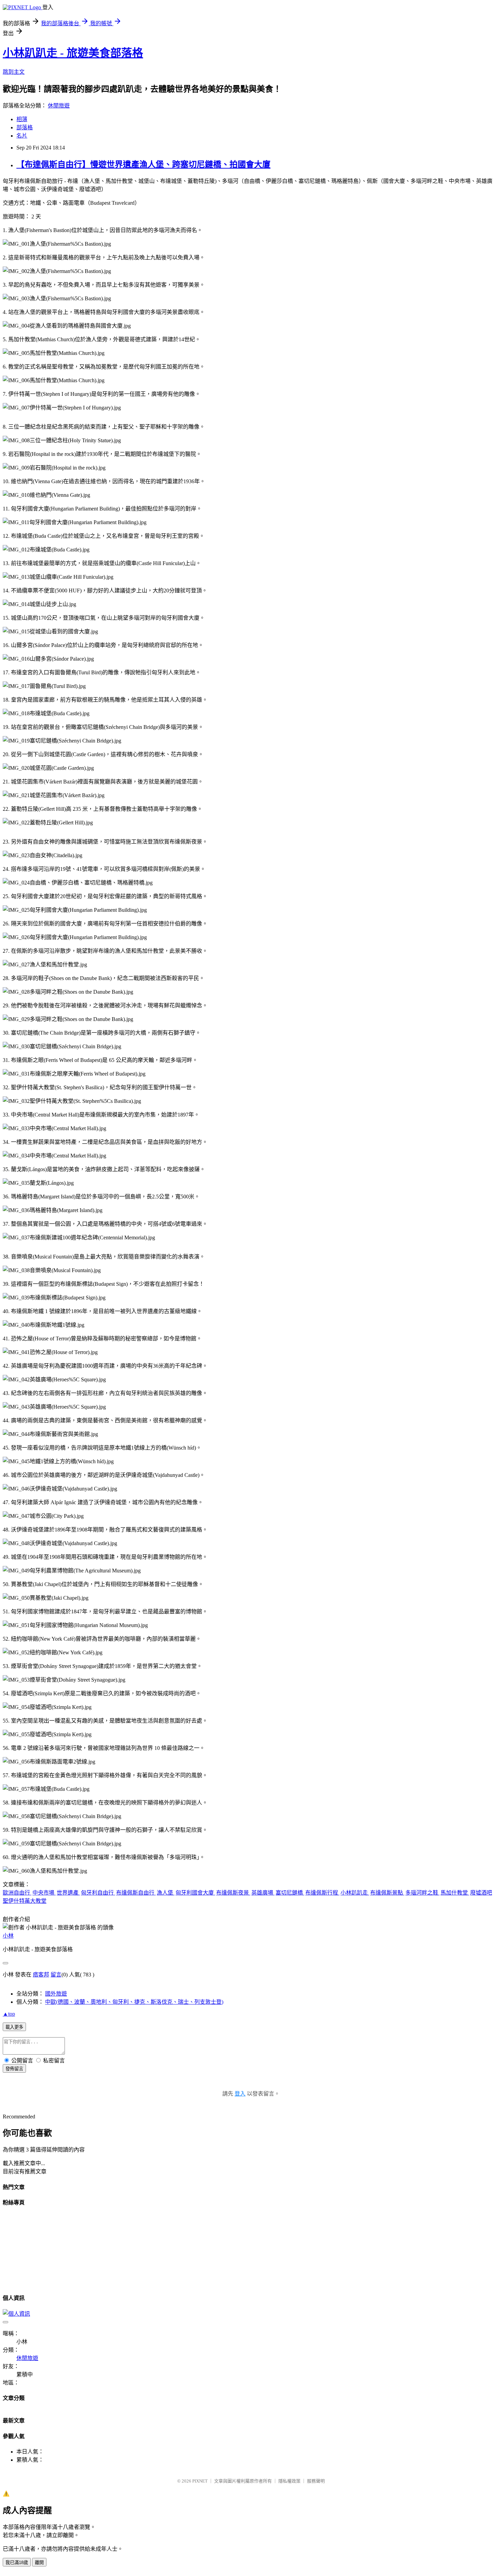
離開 (39, 2563)
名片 (22, 136)
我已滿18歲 (17, 2563)
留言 (56, 1975)
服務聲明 (316, 2481)
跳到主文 (14, 72)
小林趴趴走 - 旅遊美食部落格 (73, 53)
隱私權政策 (289, 2481)
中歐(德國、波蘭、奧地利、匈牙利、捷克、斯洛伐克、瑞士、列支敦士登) (134, 2002)
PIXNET (200, 2481)
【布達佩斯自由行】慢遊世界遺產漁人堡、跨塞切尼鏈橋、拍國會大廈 (143, 164)
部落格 (25, 127)
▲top (9, 2014)
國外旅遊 (56, 1994)
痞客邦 (41, 1975)
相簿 (22, 119)
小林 (8, 1936)
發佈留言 (14, 2069)
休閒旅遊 (59, 106)
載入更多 (14, 2027)
